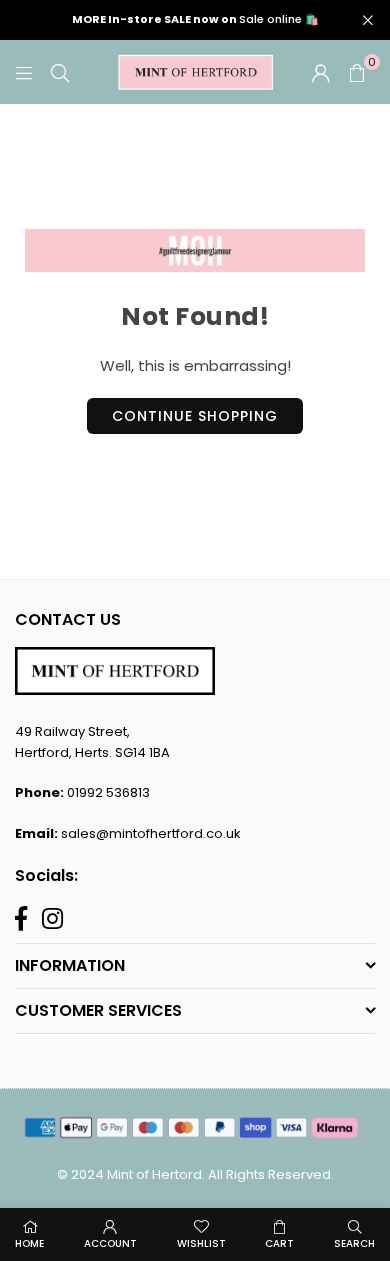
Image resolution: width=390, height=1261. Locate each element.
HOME (29, 1243)
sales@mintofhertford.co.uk (151, 833)
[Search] (60, 71)
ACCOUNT (110, 1243)
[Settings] (321, 72)
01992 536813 (108, 792)
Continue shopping (195, 416)
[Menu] (24, 71)
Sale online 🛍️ (195, 19)
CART (279, 1243)
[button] (357, 72)
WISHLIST (201, 1243)
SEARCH (354, 1243)
